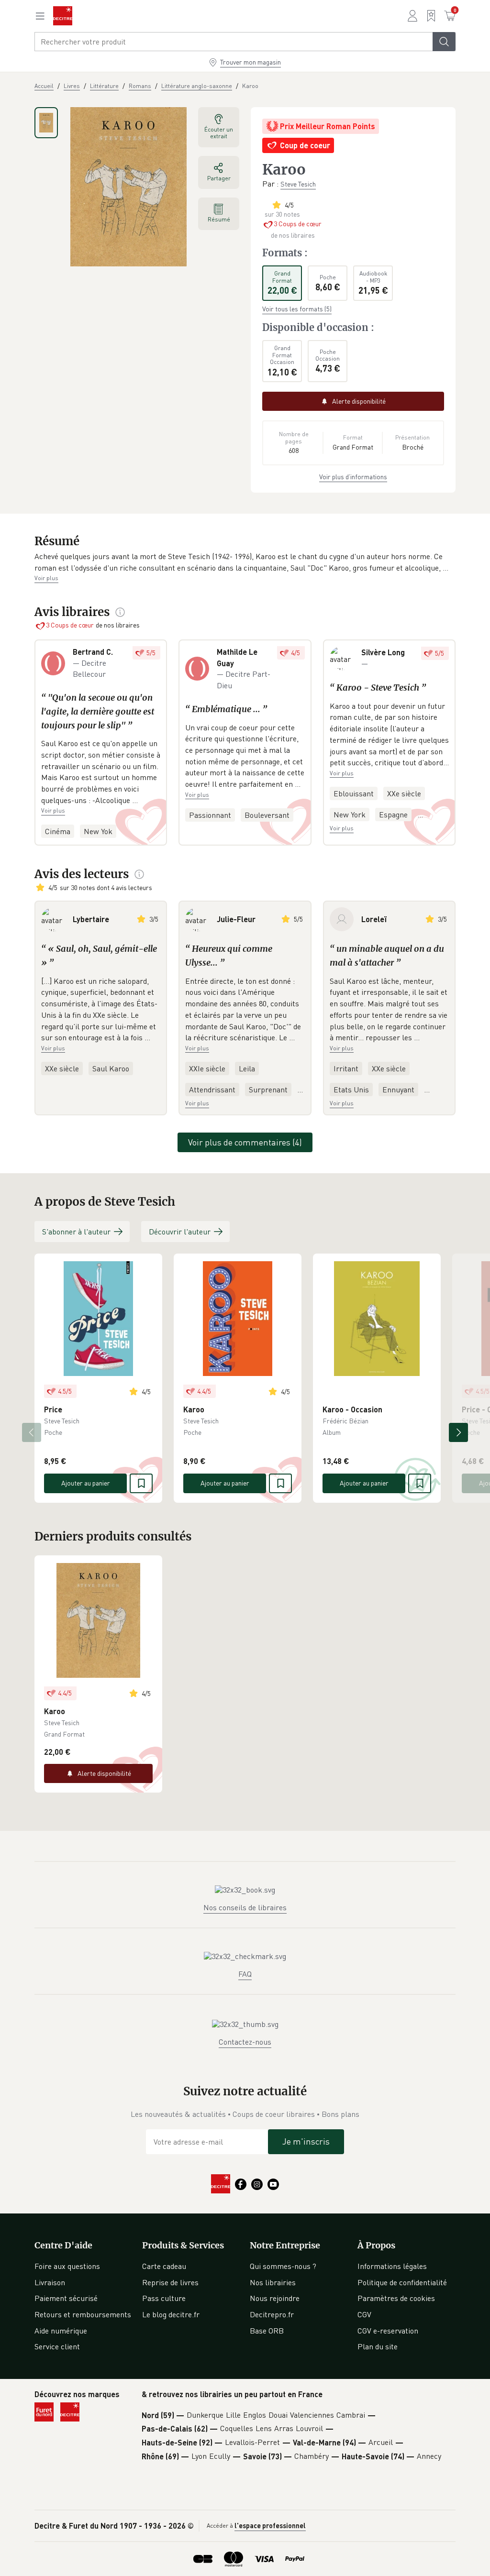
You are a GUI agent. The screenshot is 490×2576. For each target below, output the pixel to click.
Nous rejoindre (275, 2298)
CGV (364, 2314)
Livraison (50, 2282)
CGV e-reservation (388, 2331)
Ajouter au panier (86, 1483)
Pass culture (164, 2298)
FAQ (245, 1974)
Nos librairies (273, 2282)
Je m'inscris (306, 2141)
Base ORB (267, 2331)
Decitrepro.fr (272, 2314)
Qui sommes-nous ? (283, 2266)
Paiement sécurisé (66, 2298)
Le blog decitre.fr (171, 2314)
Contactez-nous (245, 2042)
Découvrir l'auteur (180, 1232)
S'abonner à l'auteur (76, 1232)
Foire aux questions (67, 2266)
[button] (245, 562)
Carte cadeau (164, 2266)
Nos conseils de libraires (245, 1907)
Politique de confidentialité (402, 2282)
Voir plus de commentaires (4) (245, 1142)
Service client (57, 2346)
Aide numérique (61, 2331)
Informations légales (392, 2266)
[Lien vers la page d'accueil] (63, 16)
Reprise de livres (170, 2282)
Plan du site (378, 2346)
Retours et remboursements (83, 2314)
